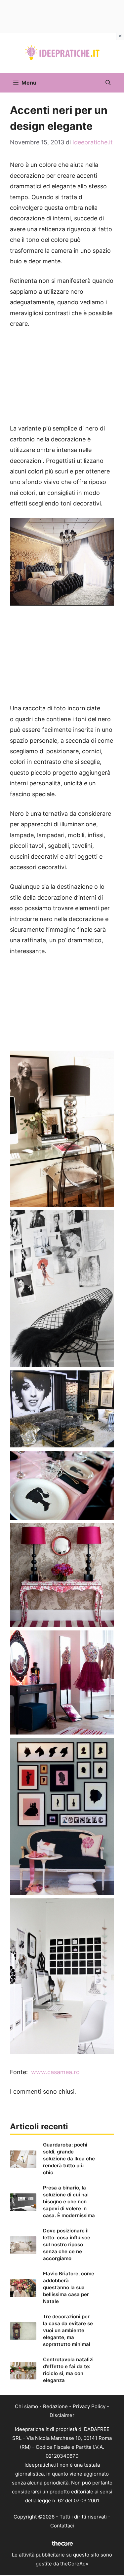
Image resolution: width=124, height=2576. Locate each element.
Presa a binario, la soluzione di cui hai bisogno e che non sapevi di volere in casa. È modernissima (69, 2202)
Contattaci (62, 2526)
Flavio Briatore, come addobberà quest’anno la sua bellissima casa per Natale (69, 2287)
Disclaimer (62, 2415)
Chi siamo (26, 2406)
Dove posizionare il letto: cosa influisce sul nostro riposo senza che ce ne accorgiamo (67, 2244)
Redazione (55, 2406)
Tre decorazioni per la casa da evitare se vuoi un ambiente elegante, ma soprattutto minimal (68, 2330)
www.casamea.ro (55, 2072)
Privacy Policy (89, 2406)
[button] (108, 83)
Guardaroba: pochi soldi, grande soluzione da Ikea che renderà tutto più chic (69, 2159)
